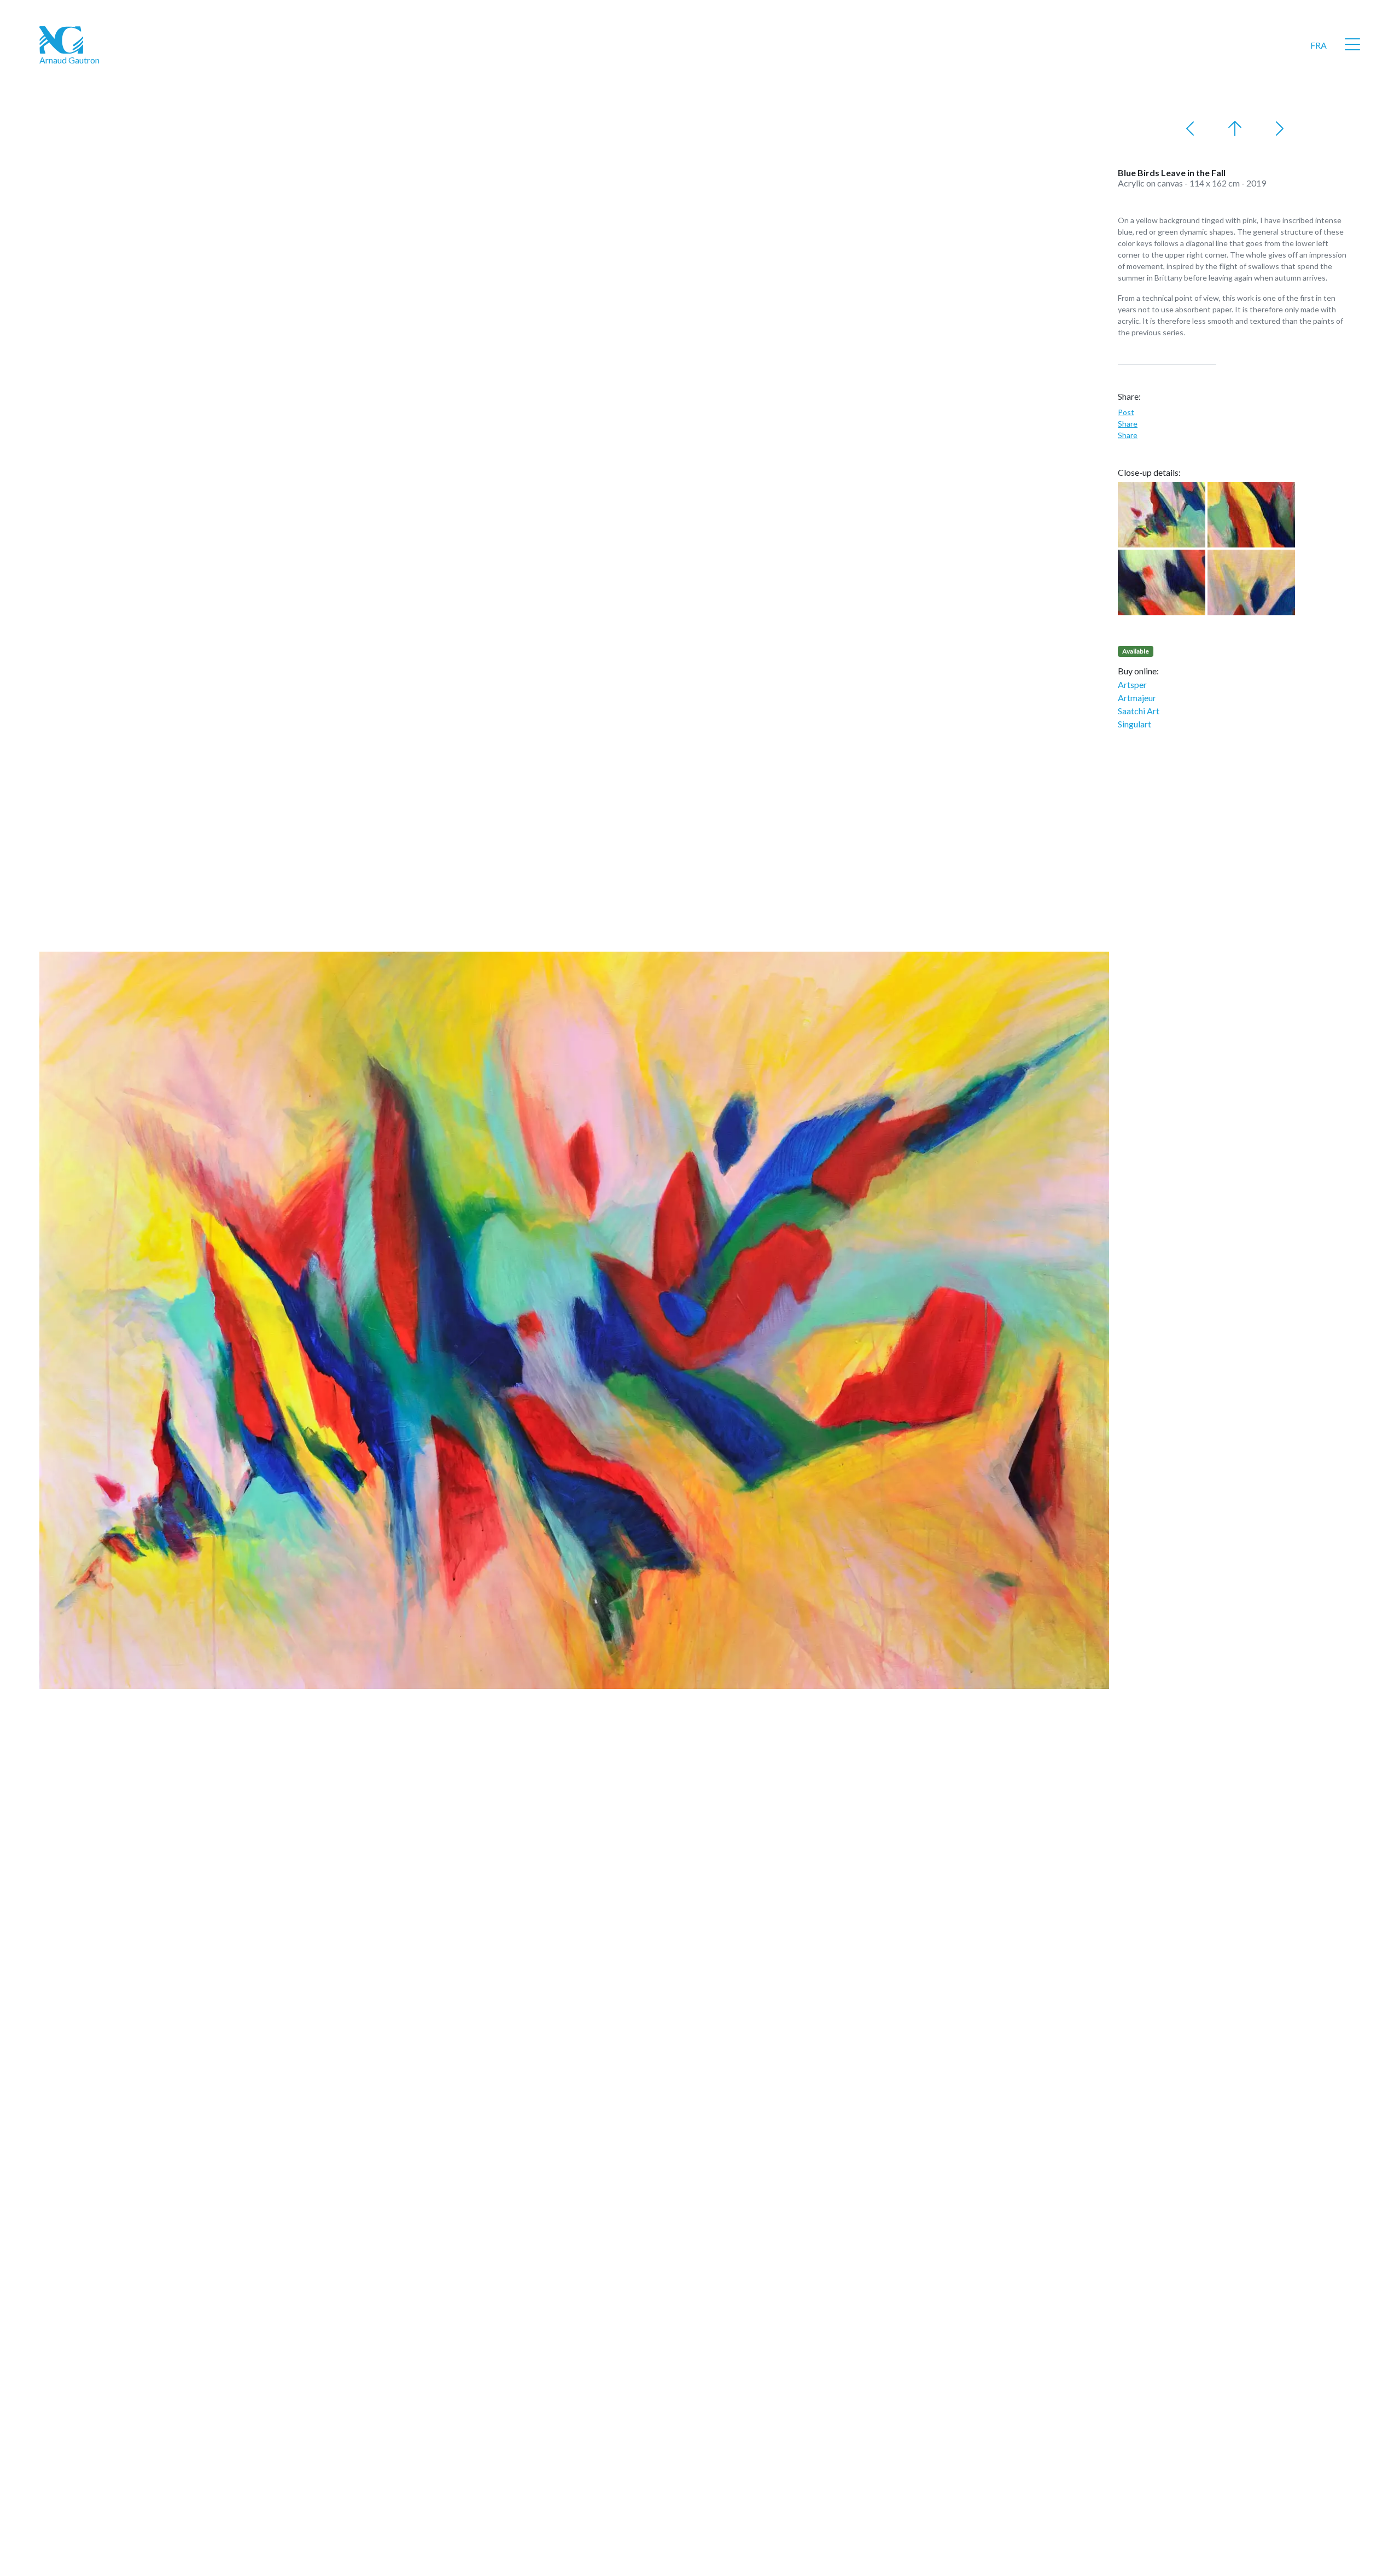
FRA (1319, 45)
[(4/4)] (1251, 582)
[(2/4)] (1251, 515)
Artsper (1132, 684)
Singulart (1134, 724)
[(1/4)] (1162, 515)
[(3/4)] (1162, 582)
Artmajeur (1137, 698)
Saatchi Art (1139, 711)
